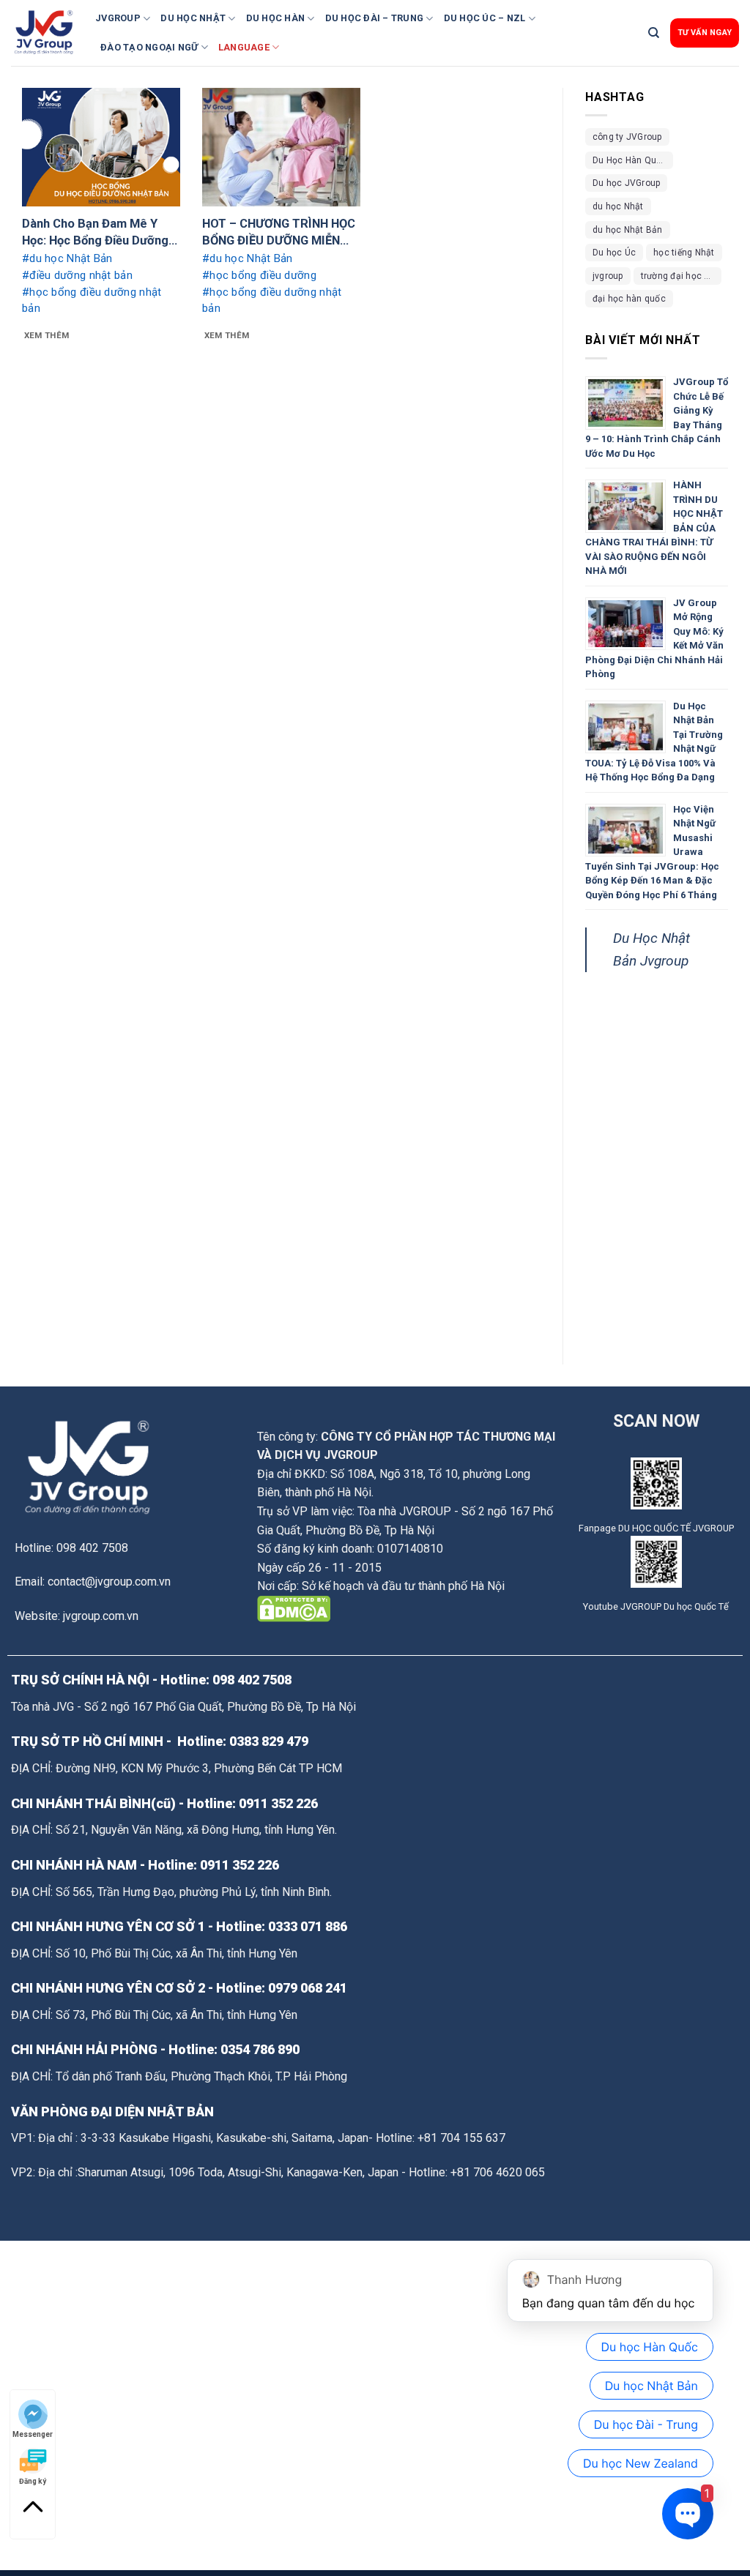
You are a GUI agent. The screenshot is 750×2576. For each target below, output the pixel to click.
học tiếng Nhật (684, 253)
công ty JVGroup (627, 137)
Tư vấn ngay (705, 33)
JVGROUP (118, 18)
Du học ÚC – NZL (485, 18)
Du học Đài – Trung (375, 18)
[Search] (654, 33)
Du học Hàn (276, 18)
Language (244, 47)
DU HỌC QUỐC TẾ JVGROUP (676, 1528)
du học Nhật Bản (628, 230)
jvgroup (608, 276)
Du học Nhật (193, 18)
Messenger (33, 2434)
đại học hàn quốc (629, 299)
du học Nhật (618, 206)
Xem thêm (47, 335)
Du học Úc (614, 253)
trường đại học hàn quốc (681, 276)
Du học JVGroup (626, 183)
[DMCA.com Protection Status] (294, 1608)
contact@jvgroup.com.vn (109, 1582)
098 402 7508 (252, 1680)
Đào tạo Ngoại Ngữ (149, 47)
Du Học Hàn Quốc (630, 160)
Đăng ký (33, 2480)
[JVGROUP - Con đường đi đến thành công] (48, 33)
